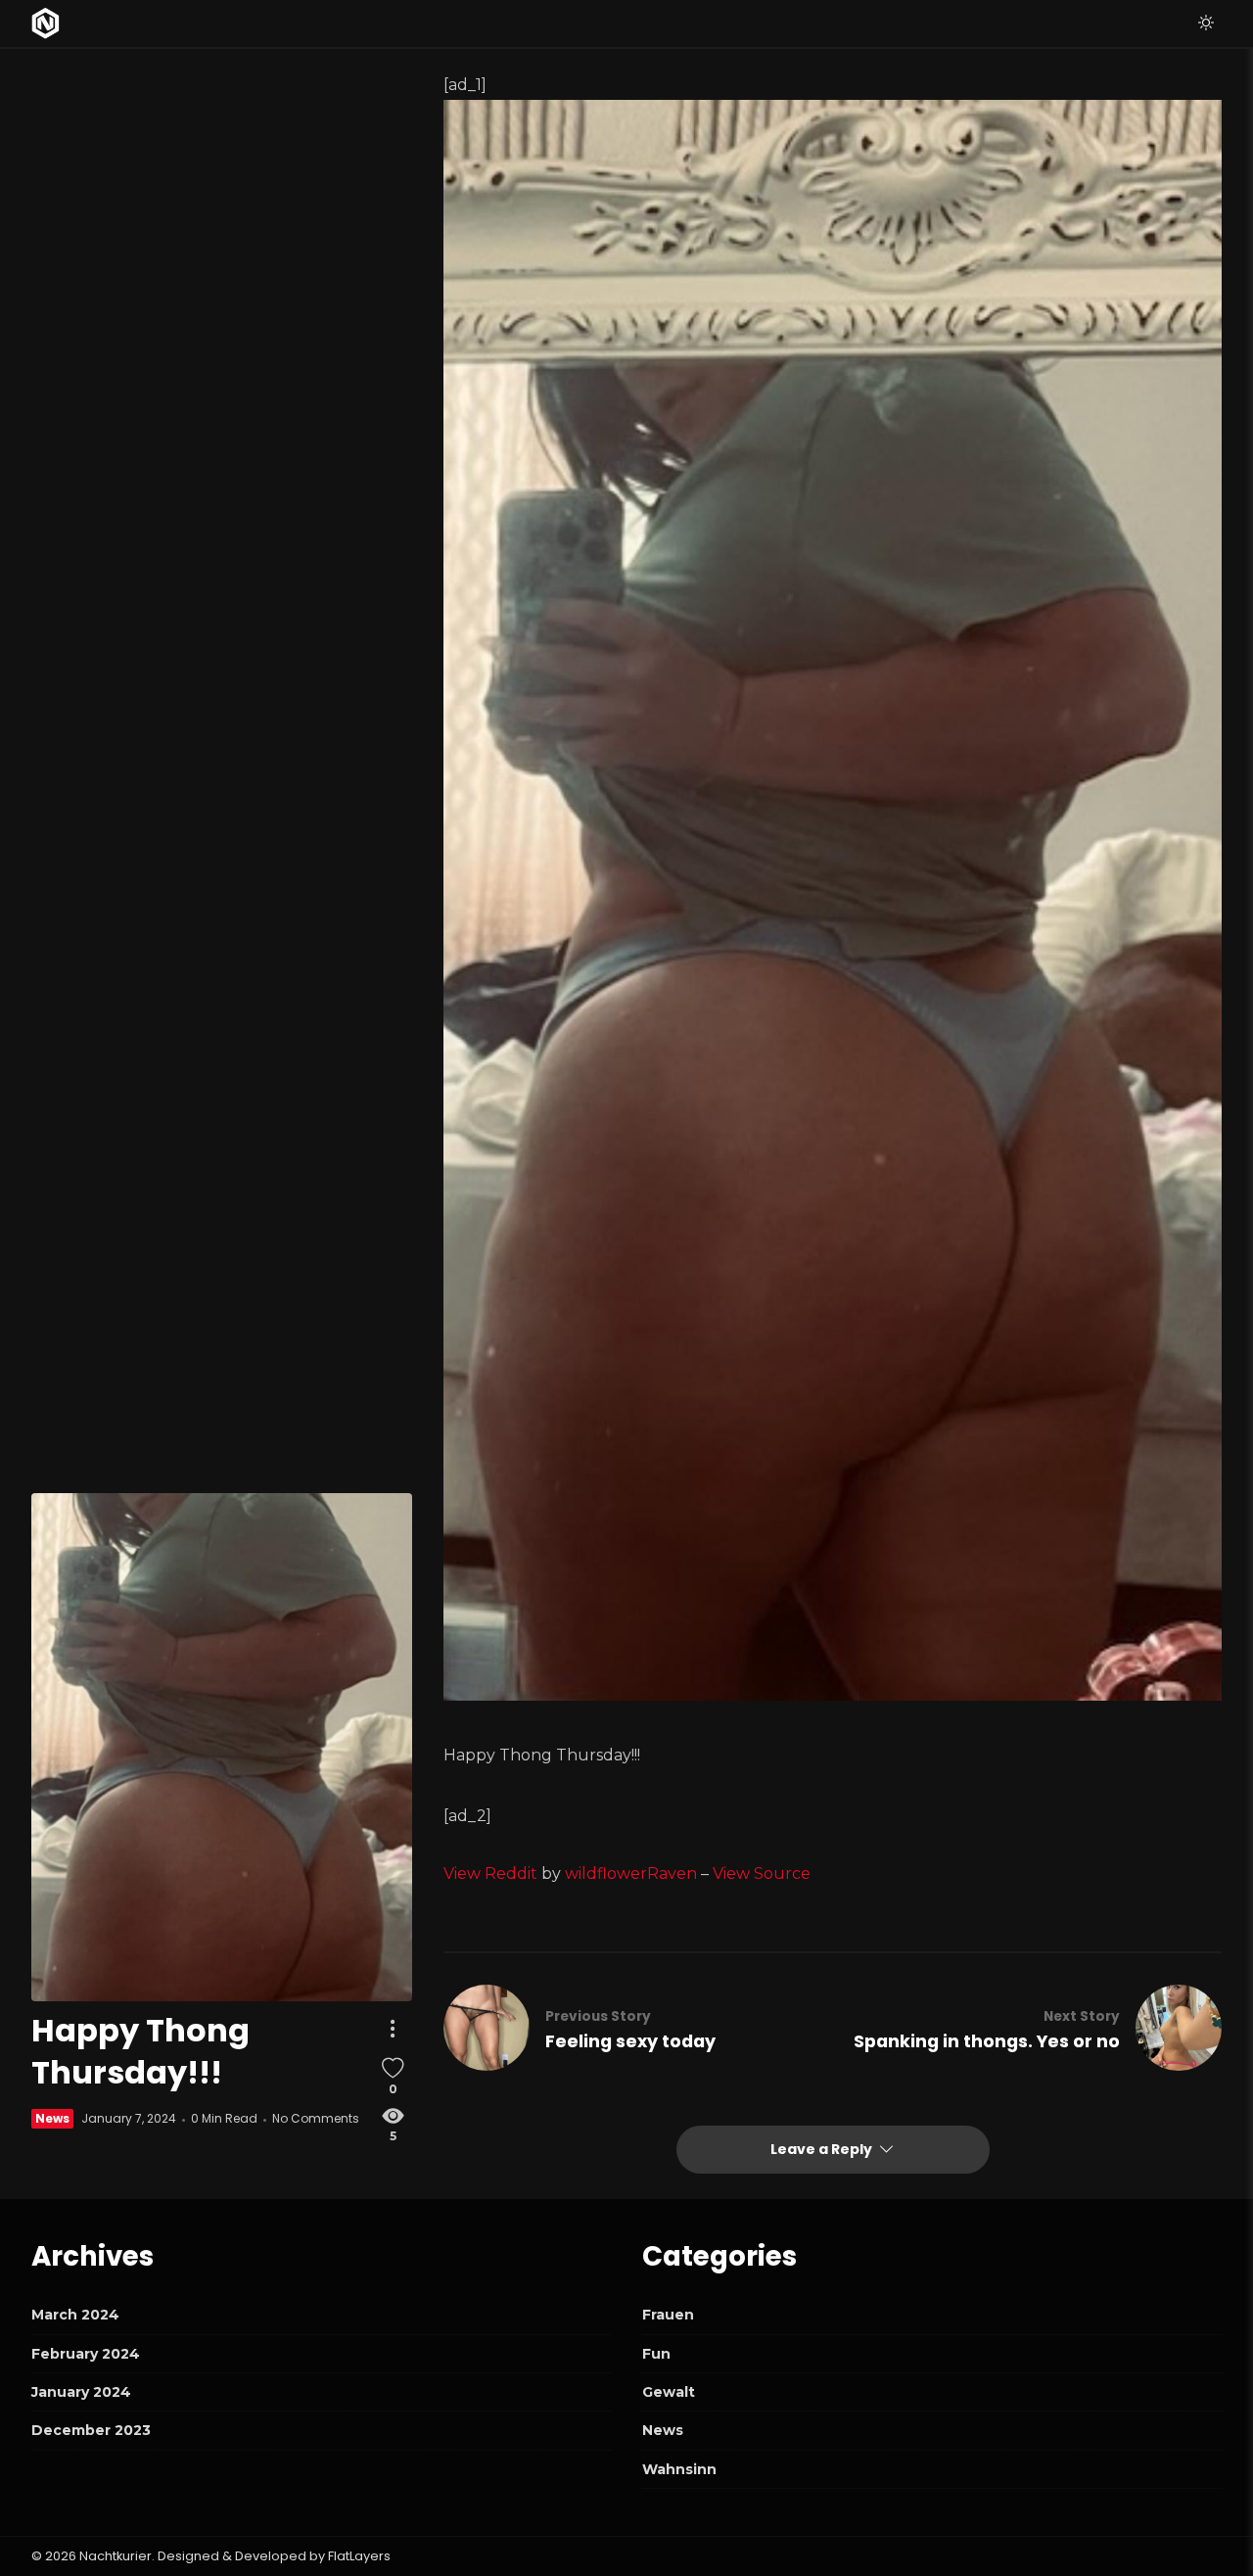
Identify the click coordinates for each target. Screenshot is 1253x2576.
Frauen (668, 2315)
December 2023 (91, 2430)
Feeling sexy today (630, 2041)
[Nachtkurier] (46, 23)
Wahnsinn (679, 2469)
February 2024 (86, 2354)
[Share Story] (393, 2029)
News (52, 2118)
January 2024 (81, 2392)
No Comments (316, 2118)
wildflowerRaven (631, 1873)
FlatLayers (359, 2556)
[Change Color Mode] (1206, 23)
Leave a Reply (823, 2149)
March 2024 (75, 2315)
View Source (762, 1873)
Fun (656, 2354)
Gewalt (669, 2392)
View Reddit (490, 1873)
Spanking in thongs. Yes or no (987, 2041)
